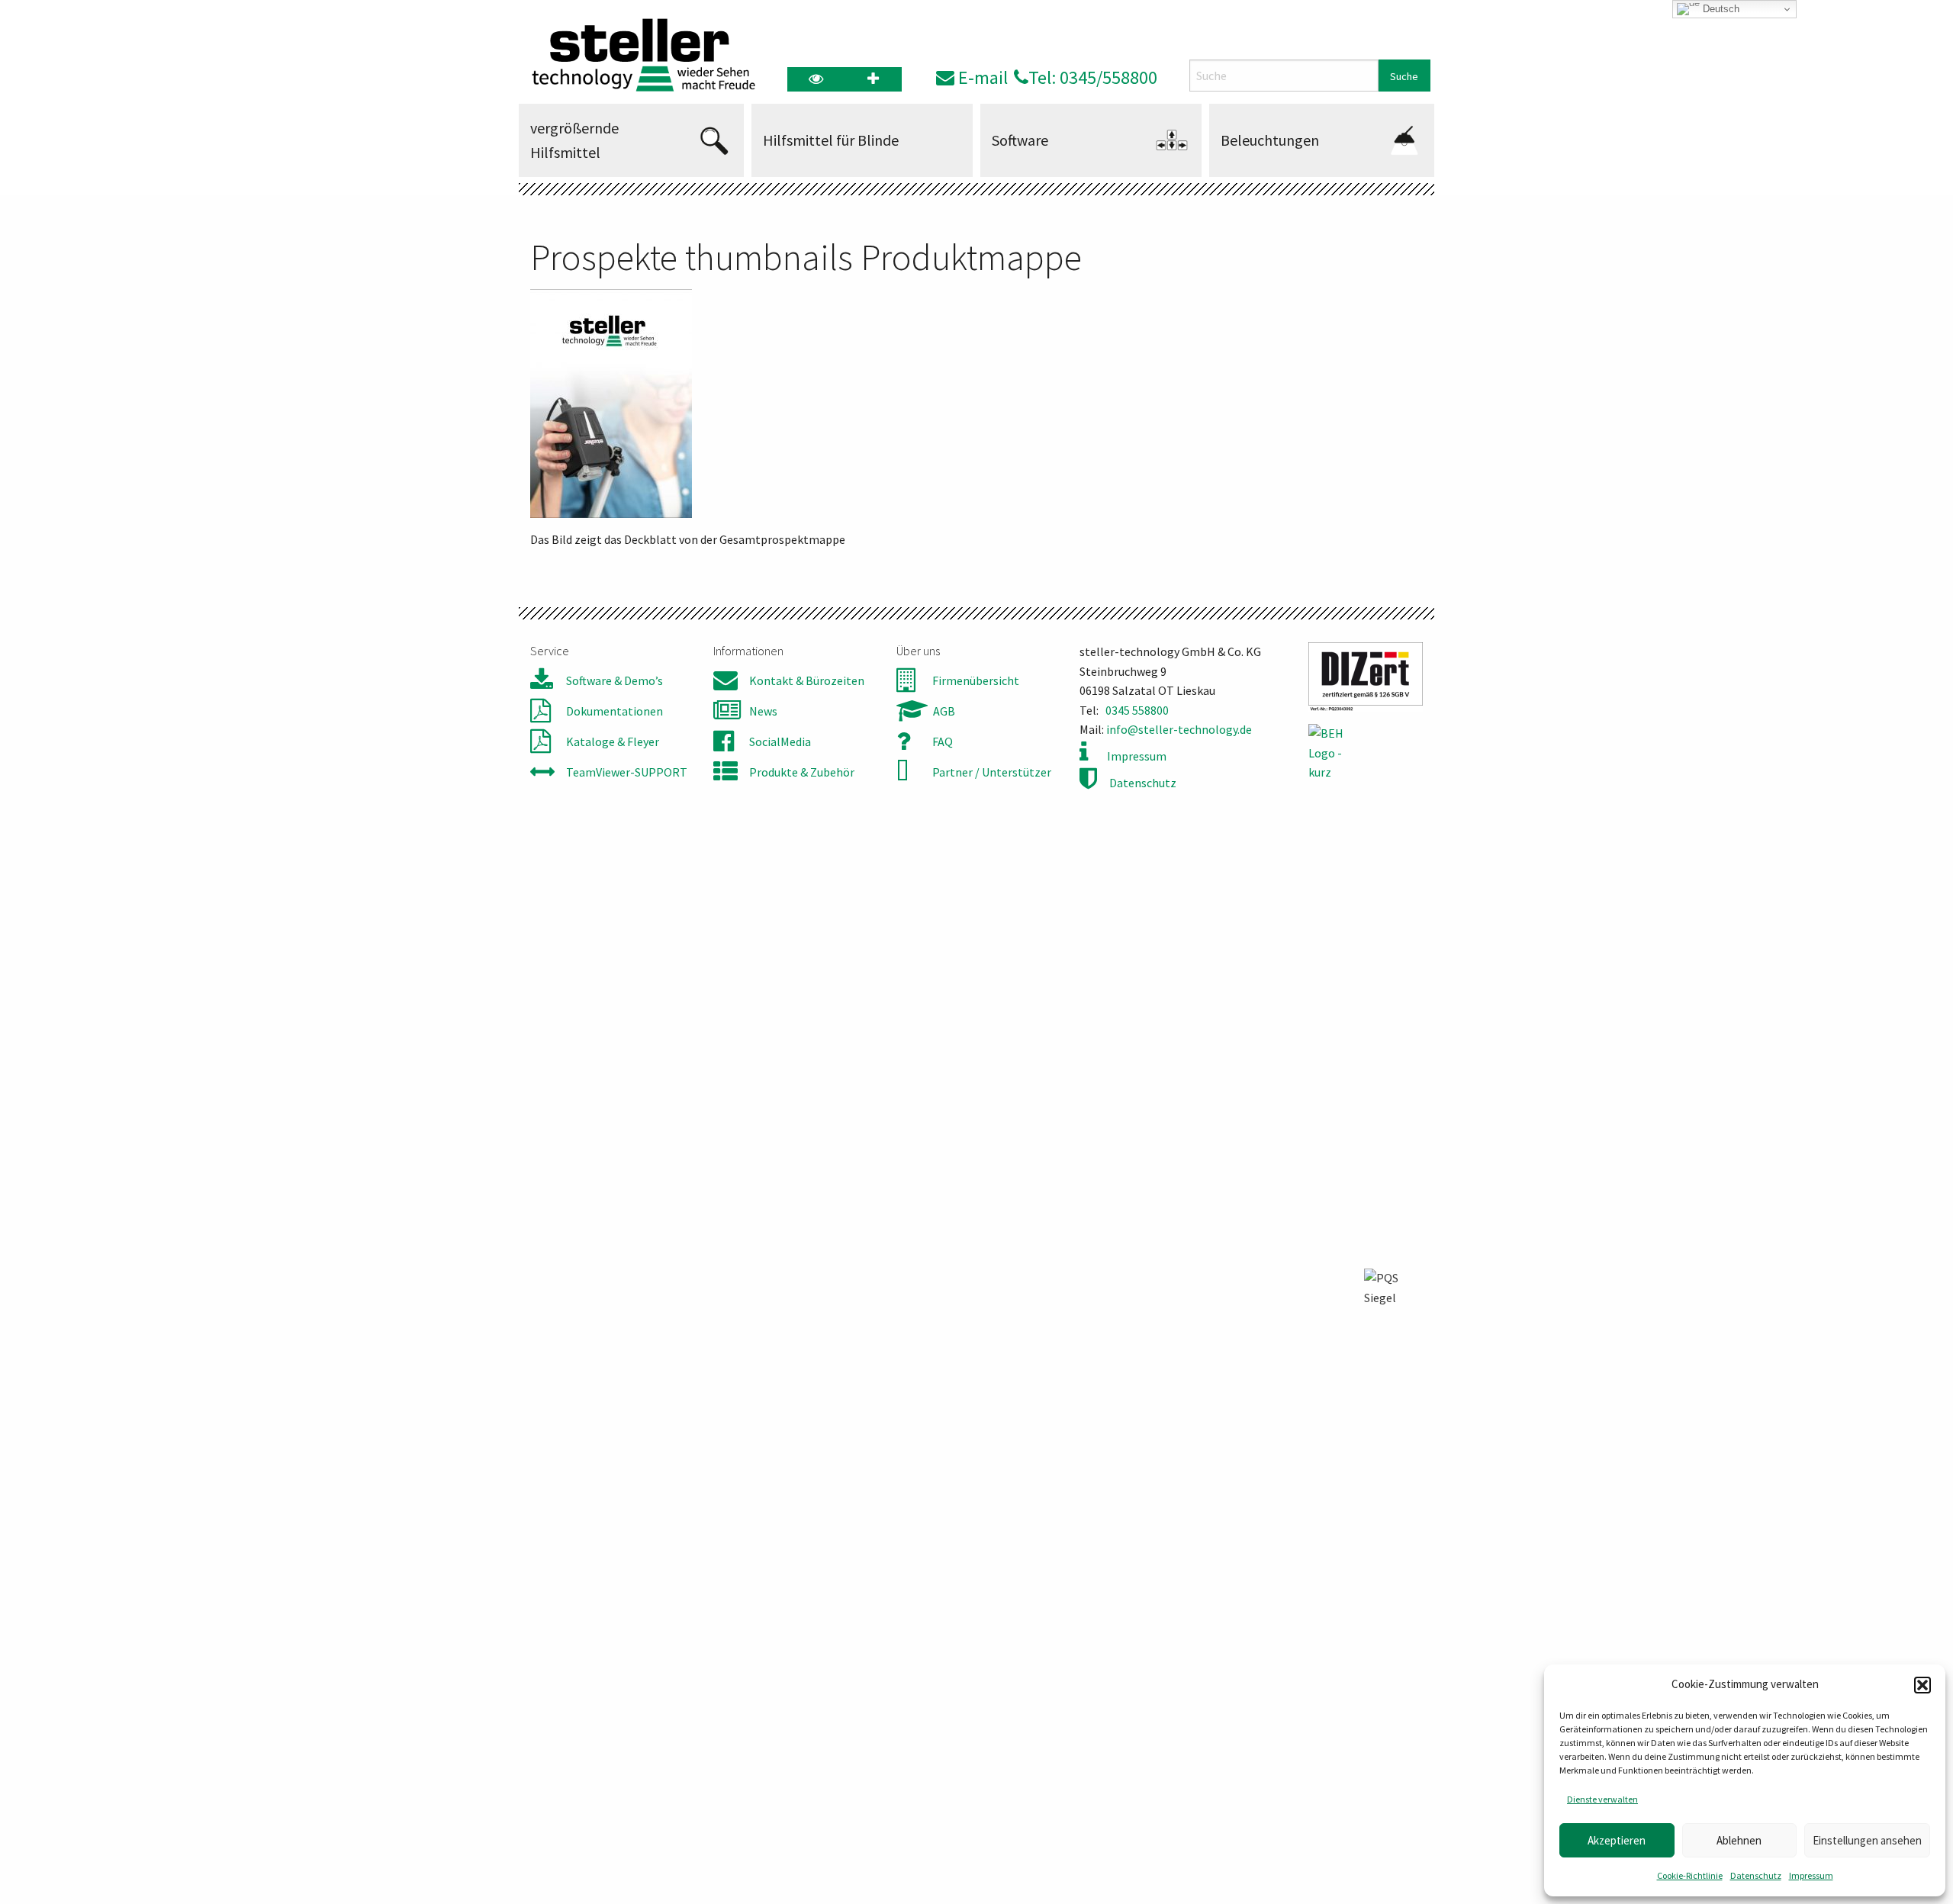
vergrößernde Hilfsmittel (574, 140)
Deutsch (1720, 9)
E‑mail (981, 77)
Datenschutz (1756, 1875)
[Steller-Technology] (639, 55)
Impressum (1811, 1875)
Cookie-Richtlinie (1690, 1875)
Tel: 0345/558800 (1093, 77)
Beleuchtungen (1270, 140)
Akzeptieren (1617, 1840)
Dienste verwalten (1602, 1799)
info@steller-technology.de (1179, 729)
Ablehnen (1739, 1840)
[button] (1922, 1685)
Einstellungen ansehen (1867, 1840)
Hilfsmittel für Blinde (831, 140)
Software (1020, 140)
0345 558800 (1137, 710)
